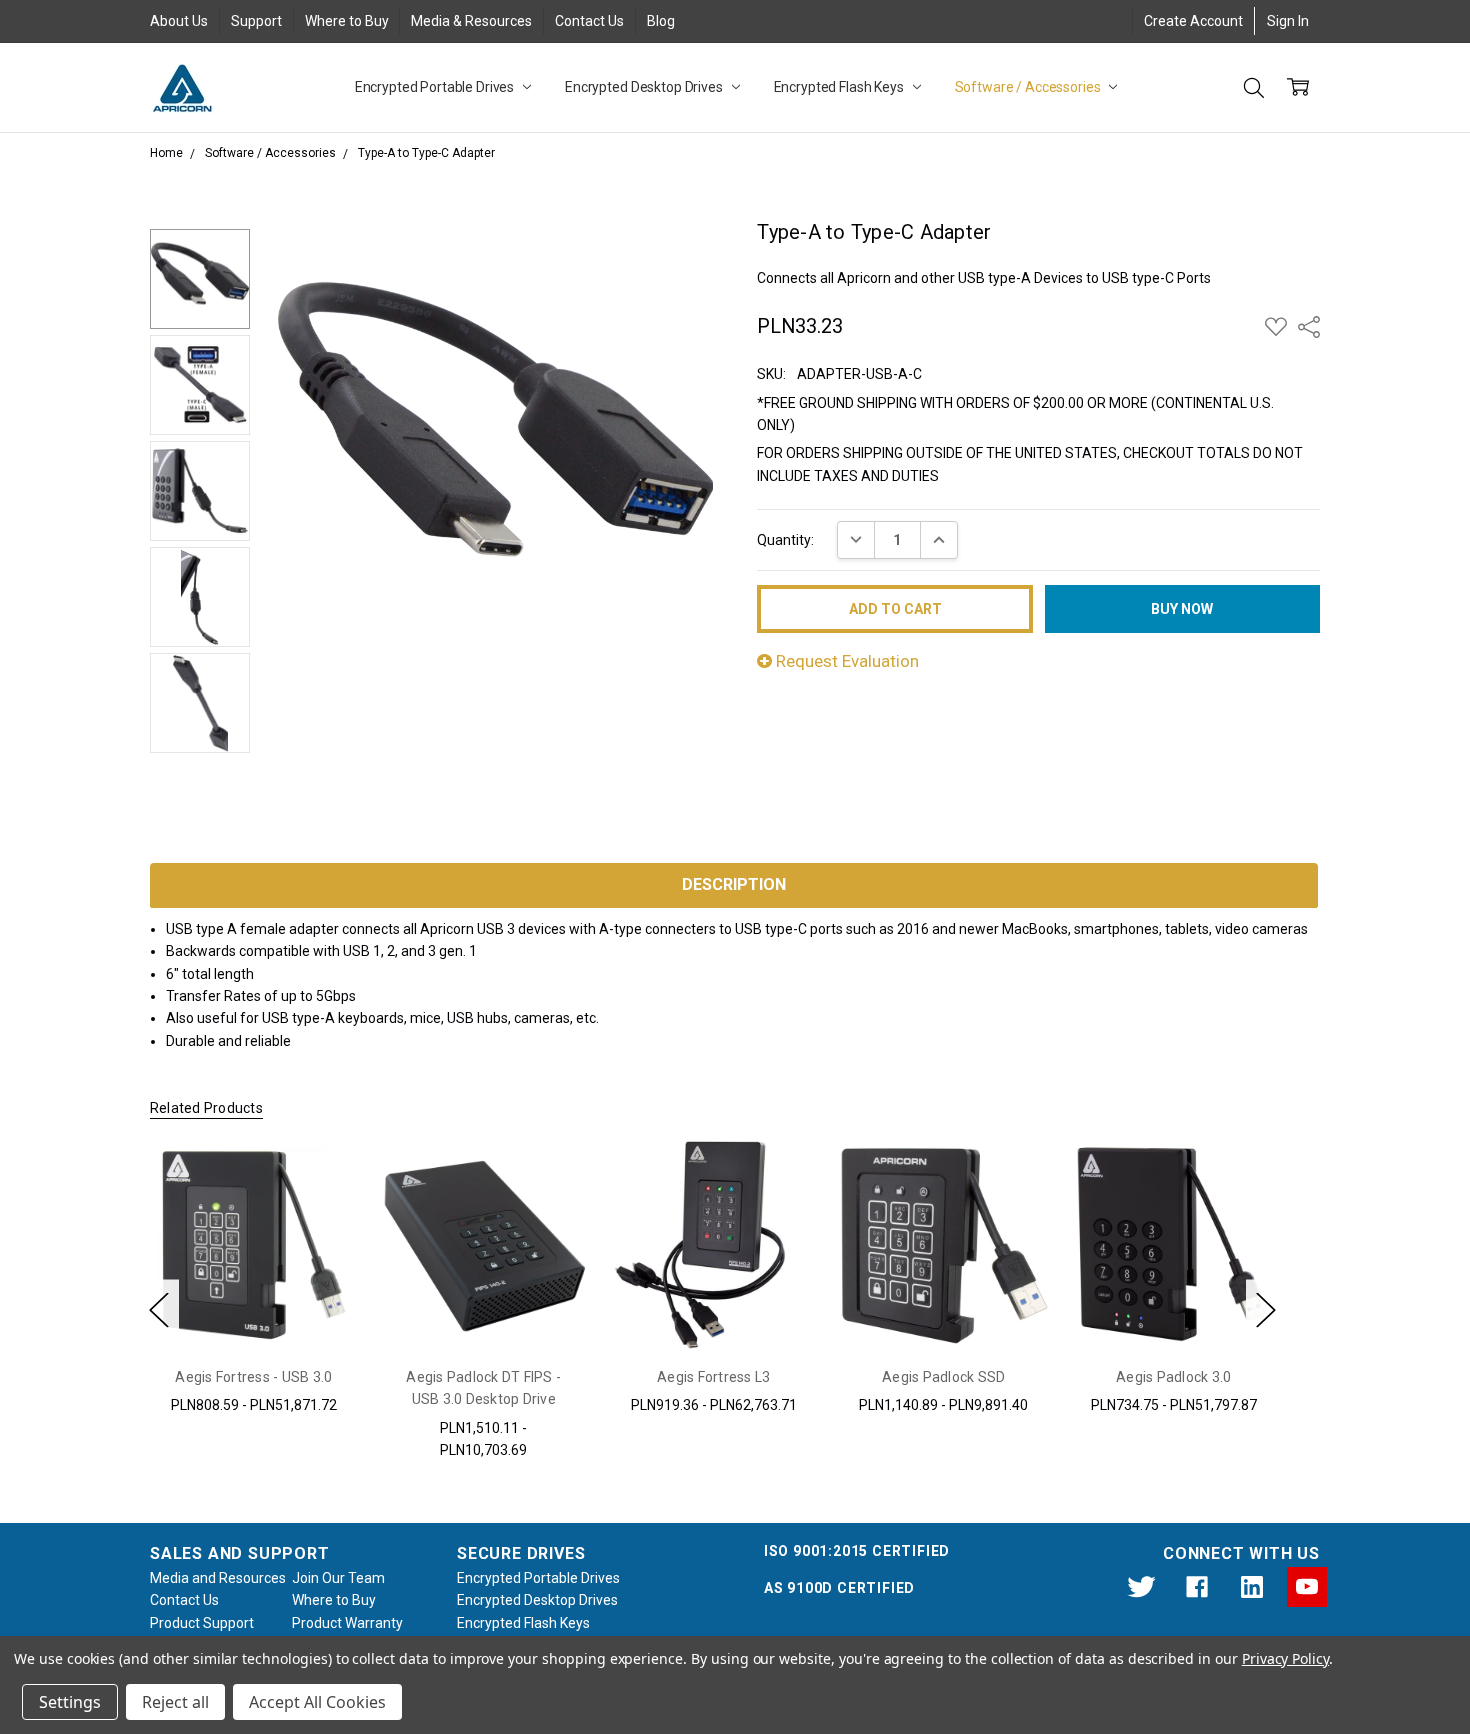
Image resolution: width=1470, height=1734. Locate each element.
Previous (159, 1309)
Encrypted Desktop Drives (645, 87)
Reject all (175, 1702)
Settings (70, 1702)
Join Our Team (338, 1578)
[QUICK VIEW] (322, 1177)
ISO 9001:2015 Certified (857, 1551)
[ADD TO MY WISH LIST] (322, 1209)
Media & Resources (471, 21)
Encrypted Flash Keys (840, 87)
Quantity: (785, 540)
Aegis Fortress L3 (713, 1377)
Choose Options (253, 1304)
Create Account (1193, 21)
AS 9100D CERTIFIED (839, 1588)
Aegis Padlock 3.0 (1173, 1377)
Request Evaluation (845, 661)
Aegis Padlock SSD (943, 1377)
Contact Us (589, 21)
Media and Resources (218, 1578)
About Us (179, 21)
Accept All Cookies (317, 1702)
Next (1266, 1309)
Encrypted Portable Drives (436, 87)
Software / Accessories (1029, 87)
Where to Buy (347, 21)
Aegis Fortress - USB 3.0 (253, 1377)
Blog (661, 21)
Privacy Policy (1285, 1658)
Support (256, 21)
